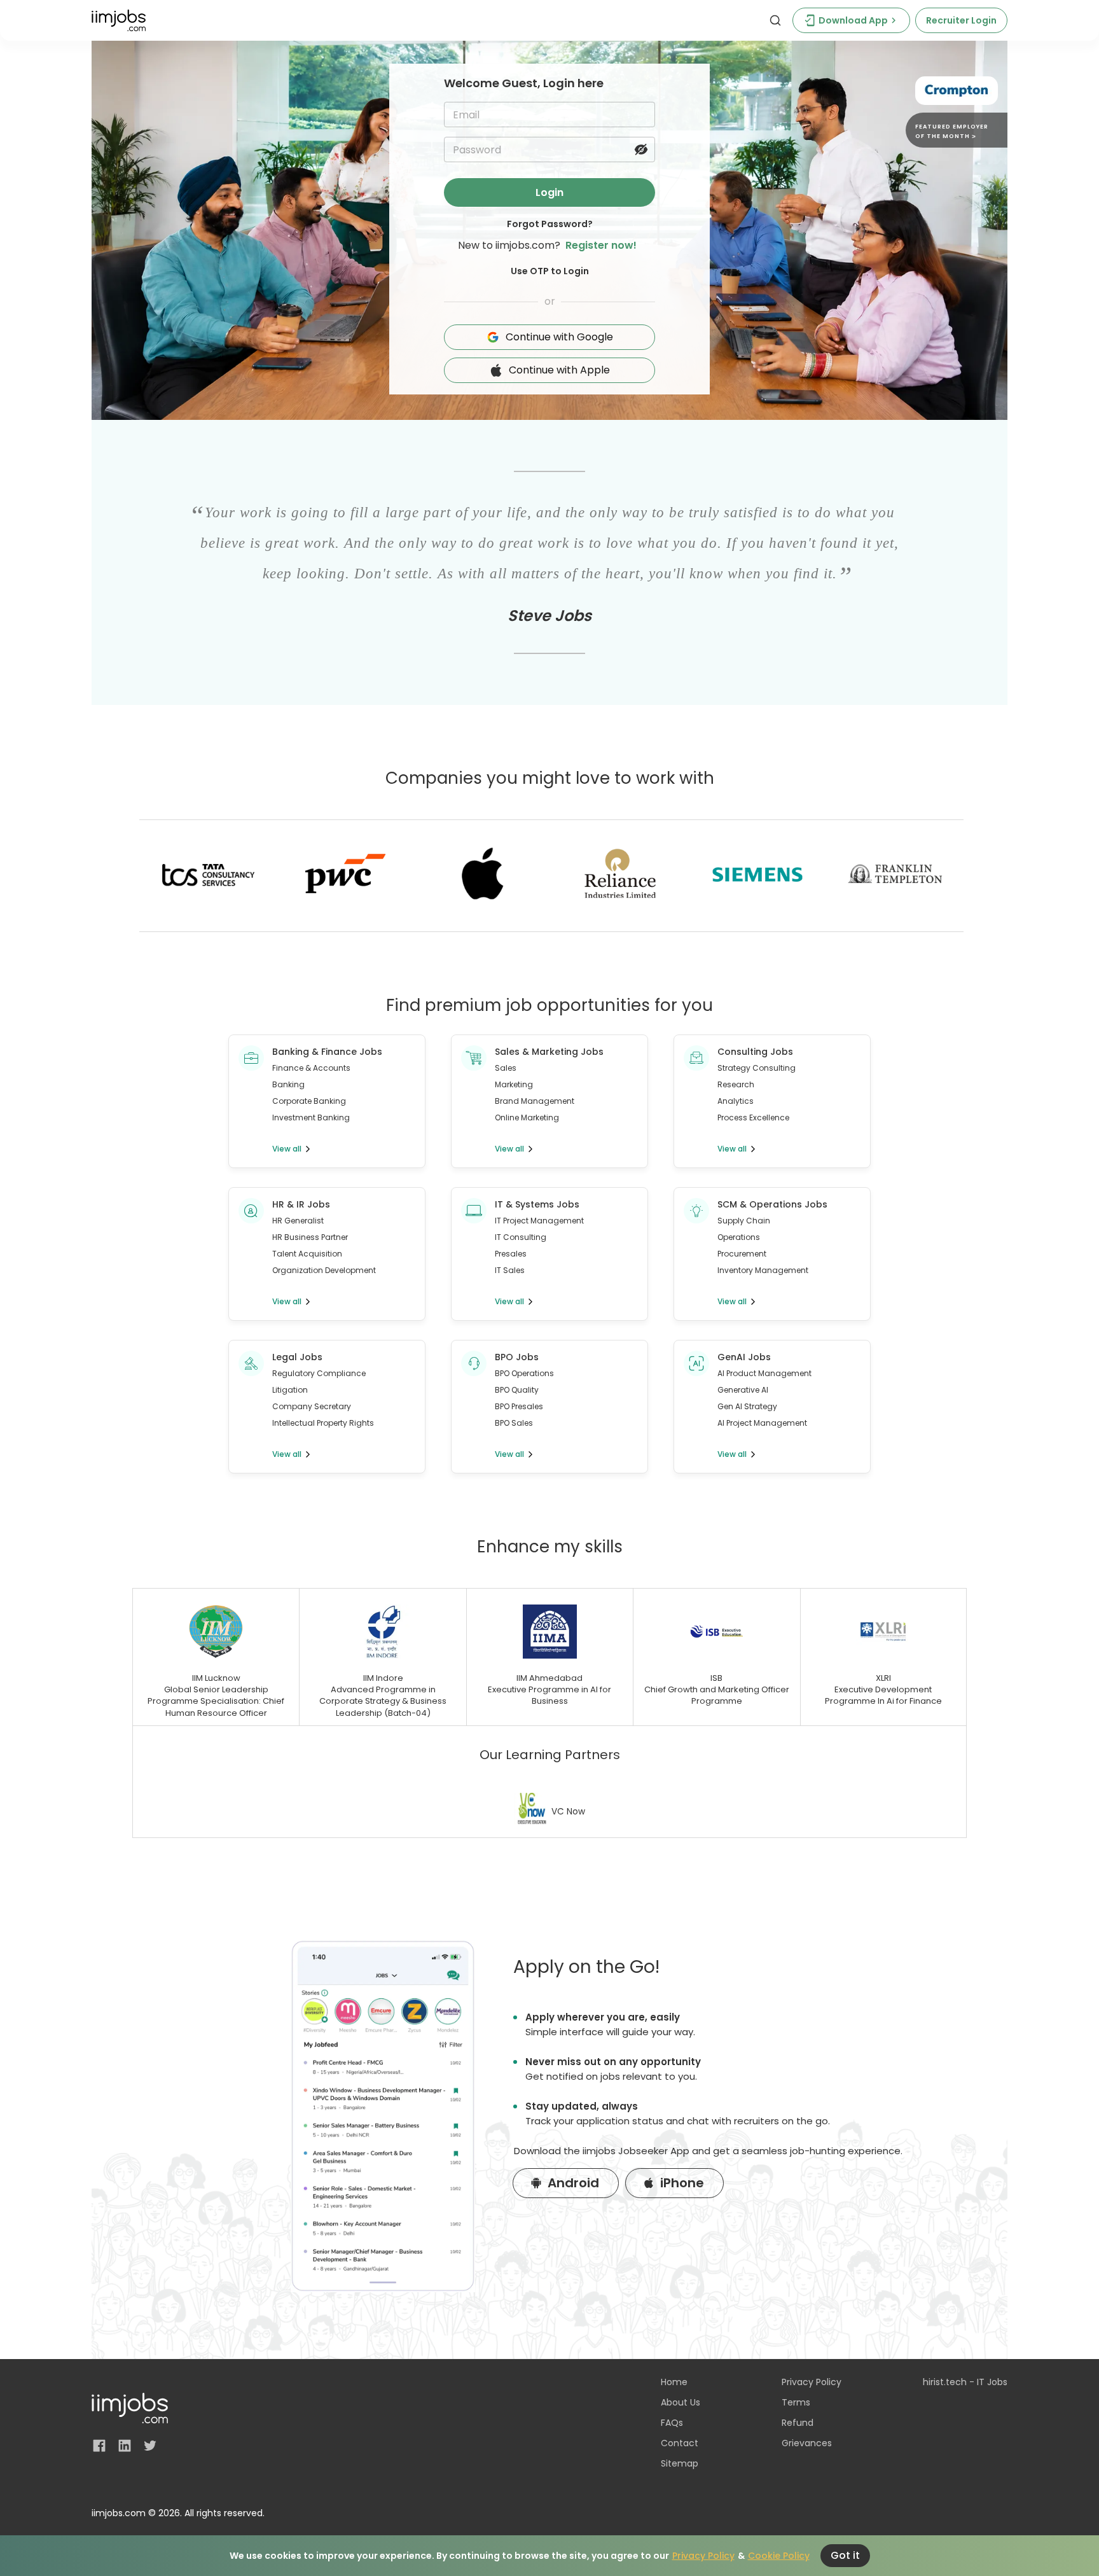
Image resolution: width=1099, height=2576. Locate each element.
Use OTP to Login (550, 271)
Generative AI (743, 1390)
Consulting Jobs (755, 1052)
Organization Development (324, 1270)
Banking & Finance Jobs (327, 1052)
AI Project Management (762, 1423)
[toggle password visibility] (641, 150)
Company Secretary (312, 1406)
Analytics (736, 1101)
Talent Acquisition (307, 1254)
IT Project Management (539, 1221)
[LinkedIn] (125, 2446)
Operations (739, 1237)
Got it (845, 2555)
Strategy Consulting (757, 1068)
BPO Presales (519, 1406)
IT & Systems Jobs (537, 1204)
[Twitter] (150, 2446)
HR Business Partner (310, 1237)
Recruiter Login (961, 20)
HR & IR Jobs (301, 1204)
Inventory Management (763, 1270)
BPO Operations (524, 1373)
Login (549, 192)
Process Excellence (753, 1117)
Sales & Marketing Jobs (549, 1052)
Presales (511, 1254)
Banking (288, 1084)
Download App (853, 20)
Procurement (742, 1254)
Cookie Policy (779, 2556)
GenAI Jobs (744, 1357)
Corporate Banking (309, 1101)
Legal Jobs (297, 1357)
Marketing (514, 1084)
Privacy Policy (703, 2556)
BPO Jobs (517, 1357)
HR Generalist (298, 1221)
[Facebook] (99, 2446)
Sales (506, 1068)
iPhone (682, 2183)
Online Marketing (527, 1117)
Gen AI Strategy (747, 1406)
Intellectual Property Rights (323, 1423)
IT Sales (510, 1270)
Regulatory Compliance (319, 1373)
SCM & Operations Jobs (772, 1204)
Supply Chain (744, 1221)
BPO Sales (514, 1423)
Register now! (601, 245)
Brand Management (535, 1101)
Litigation (290, 1390)
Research (736, 1084)
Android (573, 2183)
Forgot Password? (550, 224)
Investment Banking (311, 1117)
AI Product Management (764, 1373)
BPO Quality (517, 1390)
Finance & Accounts (311, 1068)
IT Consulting (521, 1237)
